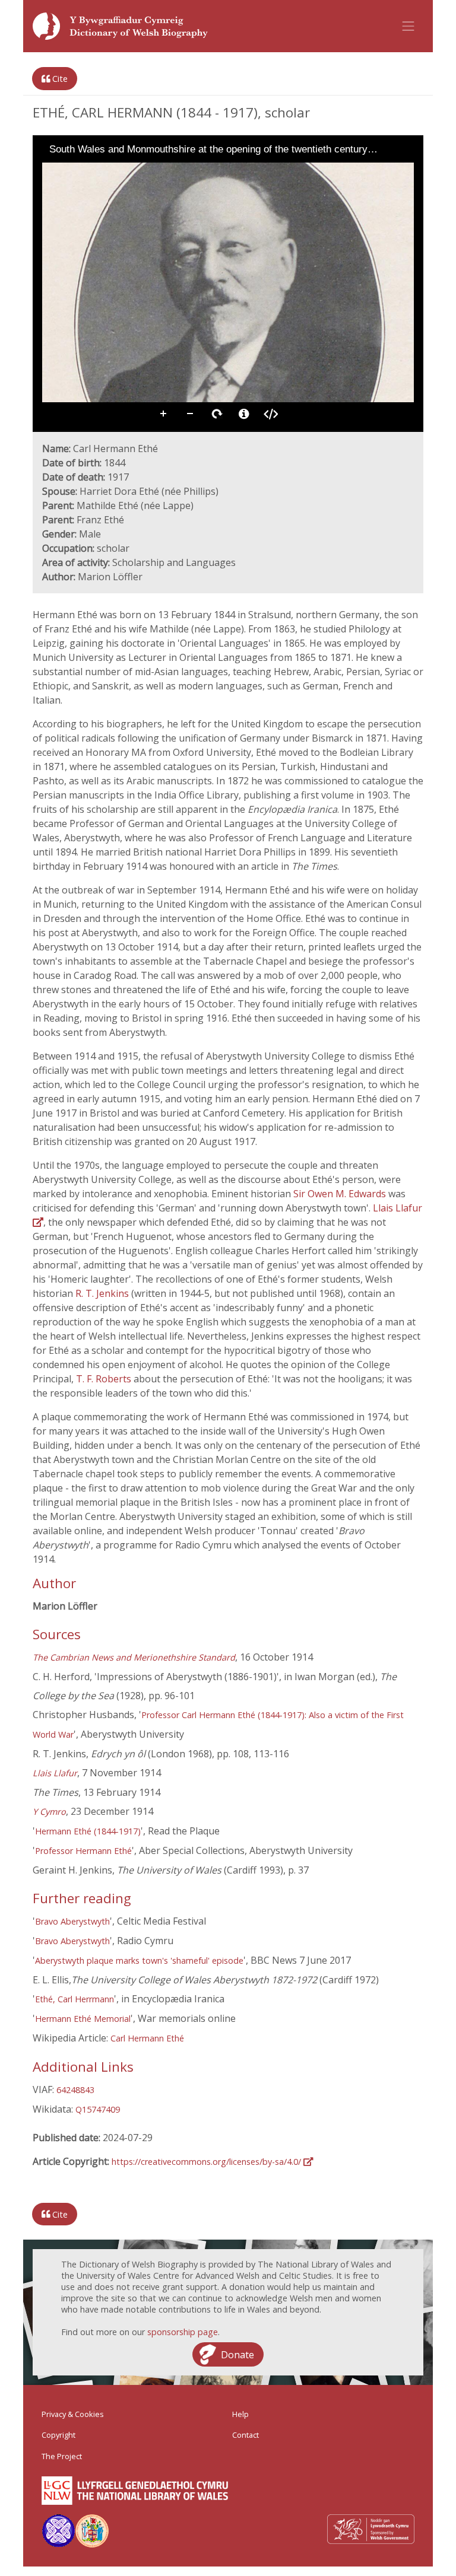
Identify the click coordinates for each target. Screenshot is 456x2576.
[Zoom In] (50, 171)
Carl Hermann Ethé (147, 2038)
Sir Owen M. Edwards (340, 1194)
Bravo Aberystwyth (72, 1921)
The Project (62, 2456)
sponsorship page (183, 2332)
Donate (237, 2354)
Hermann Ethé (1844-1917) (88, 1831)
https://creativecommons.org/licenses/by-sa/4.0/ (208, 2162)
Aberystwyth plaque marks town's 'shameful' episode (139, 1960)
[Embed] (271, 414)
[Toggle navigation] (408, 26)
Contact (246, 2435)
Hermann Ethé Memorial (83, 2019)
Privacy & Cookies (73, 2414)
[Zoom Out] (67, 171)
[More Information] (244, 414)
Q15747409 (98, 2109)
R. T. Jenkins (102, 1293)
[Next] (405, 282)
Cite (59, 79)
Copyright (58, 2435)
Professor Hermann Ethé (83, 1851)
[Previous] (51, 282)
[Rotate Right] (84, 171)
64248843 (75, 2090)
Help (240, 2414)
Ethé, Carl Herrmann (75, 1999)
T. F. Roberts (104, 1379)
